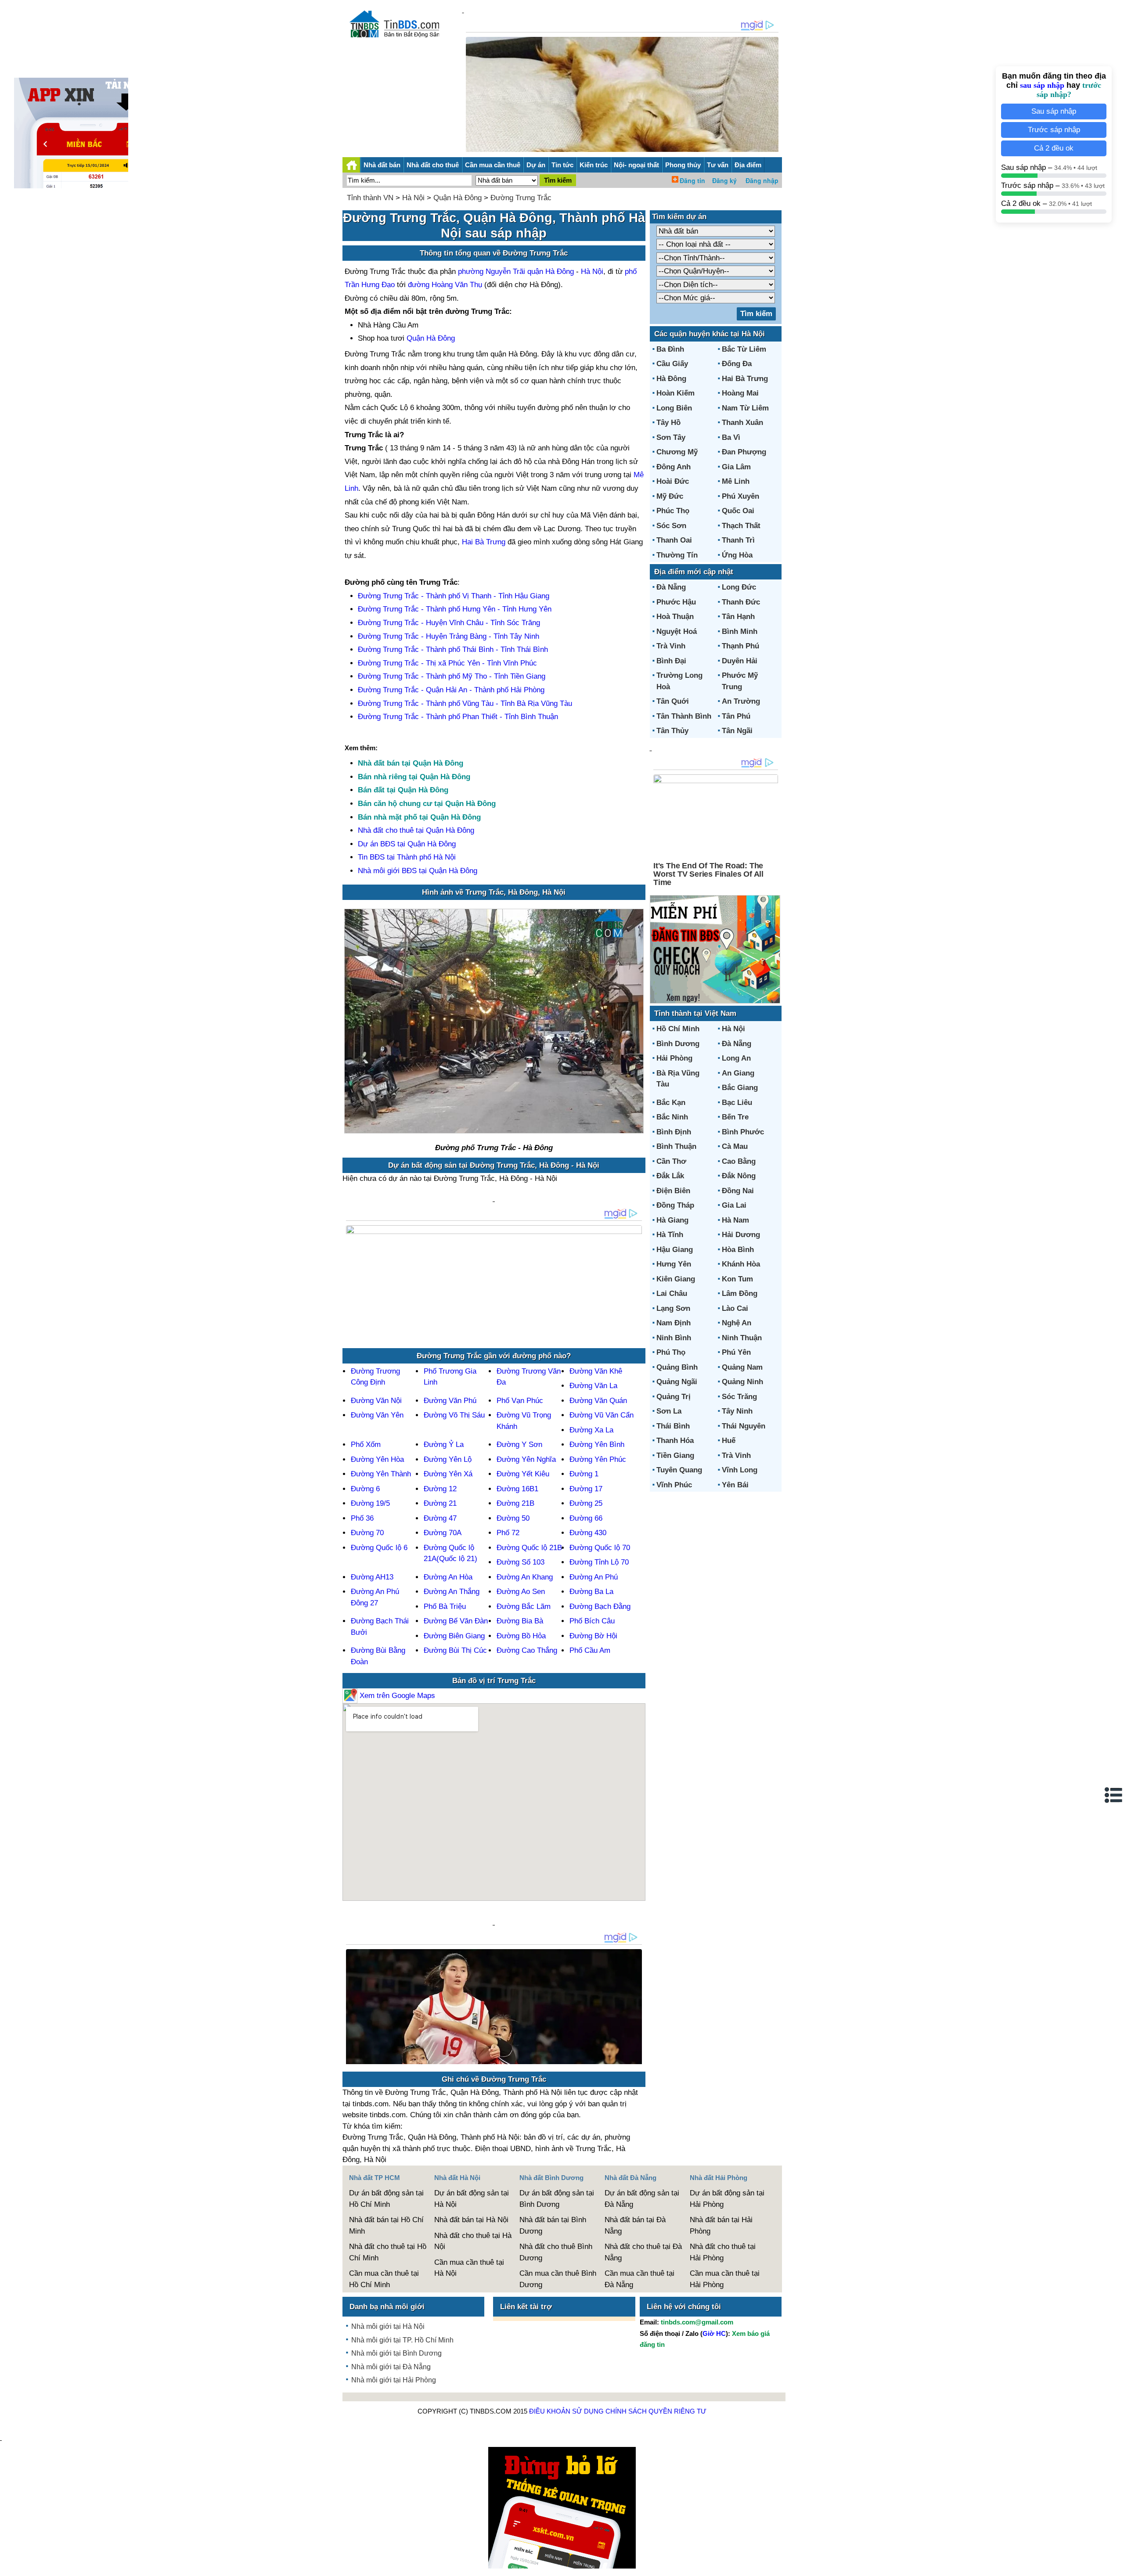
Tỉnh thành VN (370, 198)
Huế (729, 1441)
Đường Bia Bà (520, 1621)
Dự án (536, 165)
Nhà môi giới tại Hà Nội (388, 2326)
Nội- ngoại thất (636, 165)
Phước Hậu (676, 602)
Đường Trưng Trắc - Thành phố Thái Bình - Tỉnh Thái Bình (453, 649)
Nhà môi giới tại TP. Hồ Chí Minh (402, 2340)
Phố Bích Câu (592, 1621)
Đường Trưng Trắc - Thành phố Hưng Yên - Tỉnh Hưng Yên (455, 609)
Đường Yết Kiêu (523, 1474)
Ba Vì (731, 437)
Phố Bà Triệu (445, 1606)
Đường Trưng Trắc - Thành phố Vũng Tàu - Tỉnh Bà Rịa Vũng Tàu (465, 703)
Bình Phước (743, 1132)
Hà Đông (671, 379)
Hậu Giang (675, 1250)
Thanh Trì (738, 540)
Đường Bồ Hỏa (521, 1636)
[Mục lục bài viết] (1114, 1795)
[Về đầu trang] (1115, 2565)
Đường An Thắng (452, 1592)
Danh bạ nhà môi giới (387, 2307)
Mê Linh (736, 481)
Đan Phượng (744, 452)
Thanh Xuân (742, 423)
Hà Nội (413, 198)
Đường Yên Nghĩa (526, 1459)
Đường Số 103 (521, 1562)
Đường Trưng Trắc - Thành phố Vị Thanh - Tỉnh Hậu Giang (454, 596)
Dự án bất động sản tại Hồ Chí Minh (386, 2199)
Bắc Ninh (672, 1117)
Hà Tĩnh (670, 1235)
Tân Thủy (672, 731)
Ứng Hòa (737, 555)
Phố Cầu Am (590, 1650)
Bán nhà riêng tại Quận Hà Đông (414, 777)
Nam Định (674, 1323)
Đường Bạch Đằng (600, 1606)
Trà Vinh (671, 646)
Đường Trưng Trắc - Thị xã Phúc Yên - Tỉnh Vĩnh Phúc (447, 663)
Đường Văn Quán (598, 1401)
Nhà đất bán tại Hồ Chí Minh (386, 2225)
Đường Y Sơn (519, 1445)
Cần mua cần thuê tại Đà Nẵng (639, 2279)
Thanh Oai (674, 540)
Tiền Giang (675, 1455)
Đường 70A (443, 1533)
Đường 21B (515, 1503)
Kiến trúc (594, 165)
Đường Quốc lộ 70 (600, 1548)
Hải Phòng (674, 1058)
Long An (736, 1058)
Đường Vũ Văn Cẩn (602, 1415)
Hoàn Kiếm (675, 393)
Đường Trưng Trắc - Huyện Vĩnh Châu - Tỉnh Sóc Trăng (449, 623)
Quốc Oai (738, 511)
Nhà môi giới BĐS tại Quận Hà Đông (418, 871)
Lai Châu (672, 1293)
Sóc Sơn (671, 526)
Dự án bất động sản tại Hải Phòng (727, 2199)
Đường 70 (367, 1533)
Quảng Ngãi (677, 1382)
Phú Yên (736, 1352)
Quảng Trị (674, 1397)
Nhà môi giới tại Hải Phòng (394, 2380)
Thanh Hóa (675, 1441)
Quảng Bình (677, 1367)
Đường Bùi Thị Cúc (455, 1650)
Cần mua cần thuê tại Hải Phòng (725, 2279)
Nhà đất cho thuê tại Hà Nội (473, 2241)
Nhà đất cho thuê (433, 165)
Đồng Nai (738, 1191)
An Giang (738, 1073)
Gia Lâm (736, 467)
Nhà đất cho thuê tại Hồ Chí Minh (388, 2252)
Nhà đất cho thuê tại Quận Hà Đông (416, 830)
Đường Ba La (591, 1592)
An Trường (741, 701)
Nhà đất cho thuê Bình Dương (556, 2252)
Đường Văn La (593, 1386)
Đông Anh (674, 467)
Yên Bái (735, 1485)
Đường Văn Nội (376, 1401)
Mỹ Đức (670, 496)
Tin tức (562, 165)
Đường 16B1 (517, 1489)
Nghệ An (737, 1323)
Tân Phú (736, 716)
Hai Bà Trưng (484, 542)
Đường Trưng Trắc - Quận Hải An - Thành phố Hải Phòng (451, 690)
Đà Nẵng (671, 587)
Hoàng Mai (740, 393)
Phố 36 (362, 1518)
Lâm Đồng (740, 1293)
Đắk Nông (739, 1176)
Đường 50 (513, 1518)
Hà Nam (735, 1220)
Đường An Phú (594, 1577)
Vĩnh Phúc (674, 1485)
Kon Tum (737, 1279)
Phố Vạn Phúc (520, 1401)
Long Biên (674, 408)
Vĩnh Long (740, 1470)
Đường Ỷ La (444, 1445)
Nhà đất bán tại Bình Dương (553, 2225)
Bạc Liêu (737, 1103)
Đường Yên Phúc (598, 1459)
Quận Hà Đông (458, 198)
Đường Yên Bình (597, 1445)
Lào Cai (735, 1308)
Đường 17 (586, 1489)
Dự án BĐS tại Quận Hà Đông (407, 844)
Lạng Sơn (673, 1308)
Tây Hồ (668, 423)
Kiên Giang (676, 1279)
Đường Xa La (591, 1430)
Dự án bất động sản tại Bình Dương (557, 2199)
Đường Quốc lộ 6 (379, 1548)
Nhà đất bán (382, 165)
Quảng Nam (742, 1367)
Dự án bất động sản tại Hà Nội (472, 2199)
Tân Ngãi (737, 731)
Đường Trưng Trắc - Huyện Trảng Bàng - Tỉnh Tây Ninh (449, 636)
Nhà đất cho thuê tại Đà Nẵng (643, 2252)
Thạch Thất (741, 526)
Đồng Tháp (675, 1205)
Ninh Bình (674, 1338)
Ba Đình (670, 349)
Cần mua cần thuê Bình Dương (558, 2279)
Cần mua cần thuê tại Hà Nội (469, 2268)
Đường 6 (365, 1489)
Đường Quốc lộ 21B (529, 1548)
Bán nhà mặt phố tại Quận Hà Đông (419, 817)
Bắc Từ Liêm (744, 349)
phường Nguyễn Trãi (492, 272)
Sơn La (669, 1411)
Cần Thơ (671, 1161)
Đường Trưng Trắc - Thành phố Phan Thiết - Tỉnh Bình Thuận (458, 717)
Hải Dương (741, 1235)
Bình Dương (678, 1044)
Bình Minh (740, 631)
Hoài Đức (673, 481)
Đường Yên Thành (381, 1474)
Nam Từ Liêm (745, 408)
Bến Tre (735, 1117)
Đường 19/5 (370, 1503)
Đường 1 (584, 1474)
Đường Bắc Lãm (524, 1606)
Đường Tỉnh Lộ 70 (599, 1562)
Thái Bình (673, 1426)
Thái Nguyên (744, 1426)
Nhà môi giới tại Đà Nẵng (391, 2367)
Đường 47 (440, 1518)
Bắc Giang (740, 1088)
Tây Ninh (737, 1411)
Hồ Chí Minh (678, 1029)
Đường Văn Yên (377, 1415)
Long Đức (739, 587)
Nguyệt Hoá (677, 631)
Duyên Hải (740, 661)
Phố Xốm (366, 1445)
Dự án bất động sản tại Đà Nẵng (642, 2199)
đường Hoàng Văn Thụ (445, 285)
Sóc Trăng (739, 1397)
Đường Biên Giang (454, 1636)
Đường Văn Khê (596, 1371)
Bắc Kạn (671, 1103)
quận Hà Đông (551, 272)
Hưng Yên (674, 1264)
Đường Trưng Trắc (521, 198)
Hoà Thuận (675, 617)
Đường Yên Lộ (448, 1459)
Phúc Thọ (673, 511)
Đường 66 (586, 1518)
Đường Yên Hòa (377, 1459)
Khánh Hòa (741, 1264)
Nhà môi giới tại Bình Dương (396, 2353)
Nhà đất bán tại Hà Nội (471, 2220)
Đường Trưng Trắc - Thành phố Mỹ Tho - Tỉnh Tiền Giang (452, 676)
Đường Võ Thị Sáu (454, 1415)
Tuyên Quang (679, 1470)
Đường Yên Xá (448, 1474)
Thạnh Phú (740, 646)
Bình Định (674, 1132)
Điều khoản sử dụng (566, 2411)
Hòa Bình (738, 1250)
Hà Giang (672, 1220)
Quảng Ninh (742, 1382)
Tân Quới (673, 701)
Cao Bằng (739, 1161)
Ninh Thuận (742, 1338)
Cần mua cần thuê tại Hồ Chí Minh (384, 2279)
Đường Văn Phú (450, 1401)
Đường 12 (440, 1489)
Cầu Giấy (672, 364)
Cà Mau (735, 1146)
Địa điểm (748, 165)
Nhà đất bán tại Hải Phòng (721, 2225)
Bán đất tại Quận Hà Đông (403, 790)
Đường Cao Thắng (527, 1650)
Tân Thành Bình (684, 716)
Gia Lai (734, 1205)
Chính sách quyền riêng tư (656, 2411)
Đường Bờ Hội (593, 1636)
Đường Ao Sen (521, 1592)
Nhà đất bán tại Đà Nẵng (635, 2225)
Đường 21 (440, 1503)
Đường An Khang (525, 1577)
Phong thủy (683, 165)
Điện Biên (673, 1191)
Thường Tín (677, 555)
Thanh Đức (741, 602)
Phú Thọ (671, 1352)
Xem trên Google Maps (396, 1696)
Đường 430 (588, 1533)
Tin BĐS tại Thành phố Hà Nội (407, 857)
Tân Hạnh (738, 617)
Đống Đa (737, 364)
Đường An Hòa (448, 1577)
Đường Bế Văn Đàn (456, 1621)
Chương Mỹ (677, 452)
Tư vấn (718, 165)
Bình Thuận (676, 1146)
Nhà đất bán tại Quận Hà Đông (411, 763)
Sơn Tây (671, 437)
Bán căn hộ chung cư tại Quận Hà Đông (427, 804)
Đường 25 (586, 1503)
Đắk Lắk (670, 1176)
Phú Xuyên (740, 496)
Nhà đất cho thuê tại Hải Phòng (723, 2252)
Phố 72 (508, 1533)
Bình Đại (671, 661)
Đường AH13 (372, 1577)
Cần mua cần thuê (493, 165)
